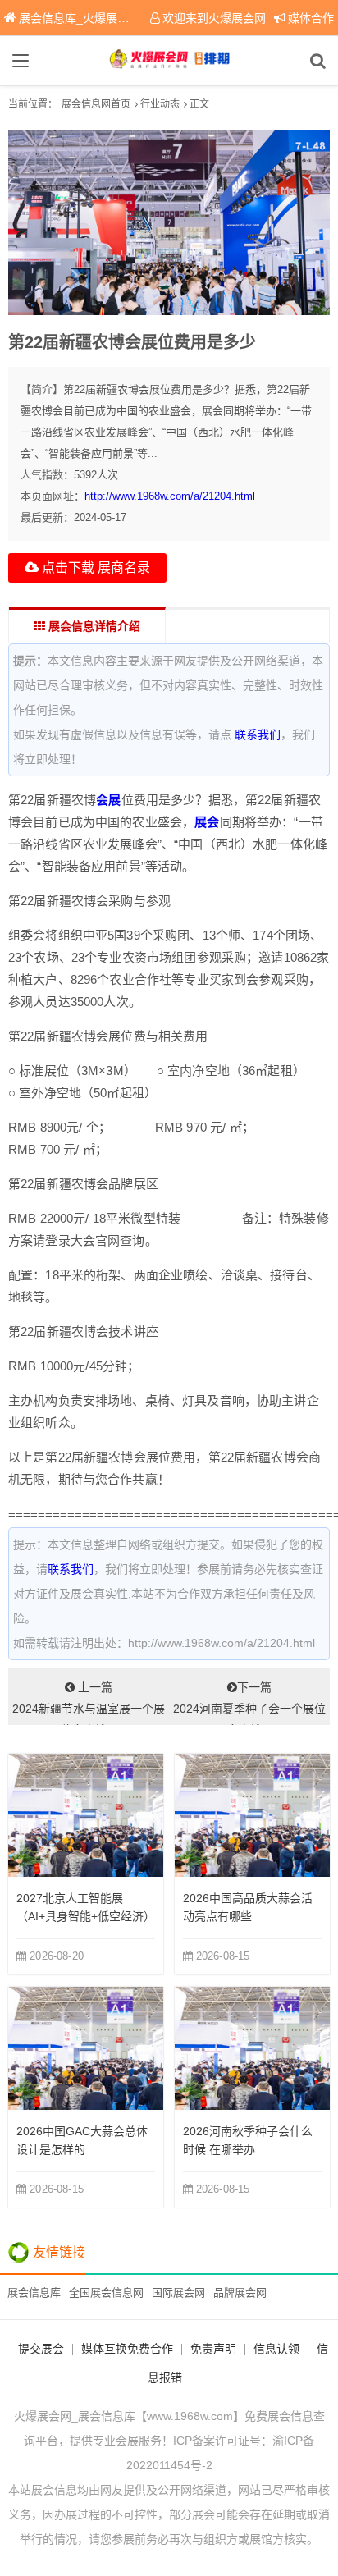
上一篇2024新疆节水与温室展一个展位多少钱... (89, 1703)
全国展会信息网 (106, 2292)
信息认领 (276, 2349)
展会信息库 (34, 2292)
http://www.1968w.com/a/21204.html (170, 496)
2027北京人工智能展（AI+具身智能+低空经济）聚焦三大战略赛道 (86, 1916)
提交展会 (41, 2349)
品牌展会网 (240, 2292)
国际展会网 (178, 2292)
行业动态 (160, 104)
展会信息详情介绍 (93, 626)
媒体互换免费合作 (127, 2349)
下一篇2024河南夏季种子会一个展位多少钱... (249, 1703)
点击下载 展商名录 (94, 567)
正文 (199, 104)
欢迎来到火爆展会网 (214, 18)
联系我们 (258, 734)
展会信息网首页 (96, 104)
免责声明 (213, 2349)
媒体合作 (311, 18)
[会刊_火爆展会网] (169, 61)
